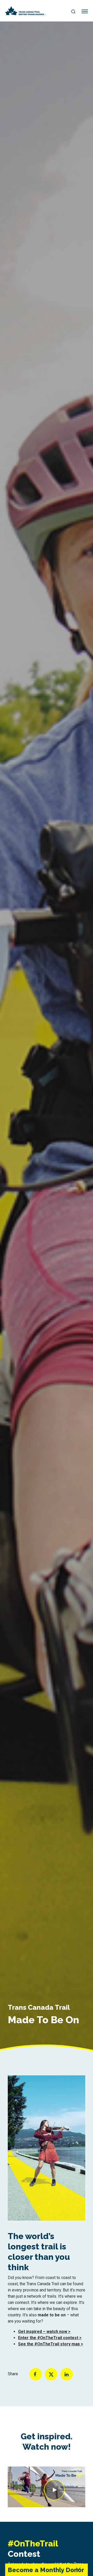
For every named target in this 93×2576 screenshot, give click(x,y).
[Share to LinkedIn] (67, 2374)
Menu (85, 12)
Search (73, 12)
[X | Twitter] (51, 2374)
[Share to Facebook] (36, 2374)
